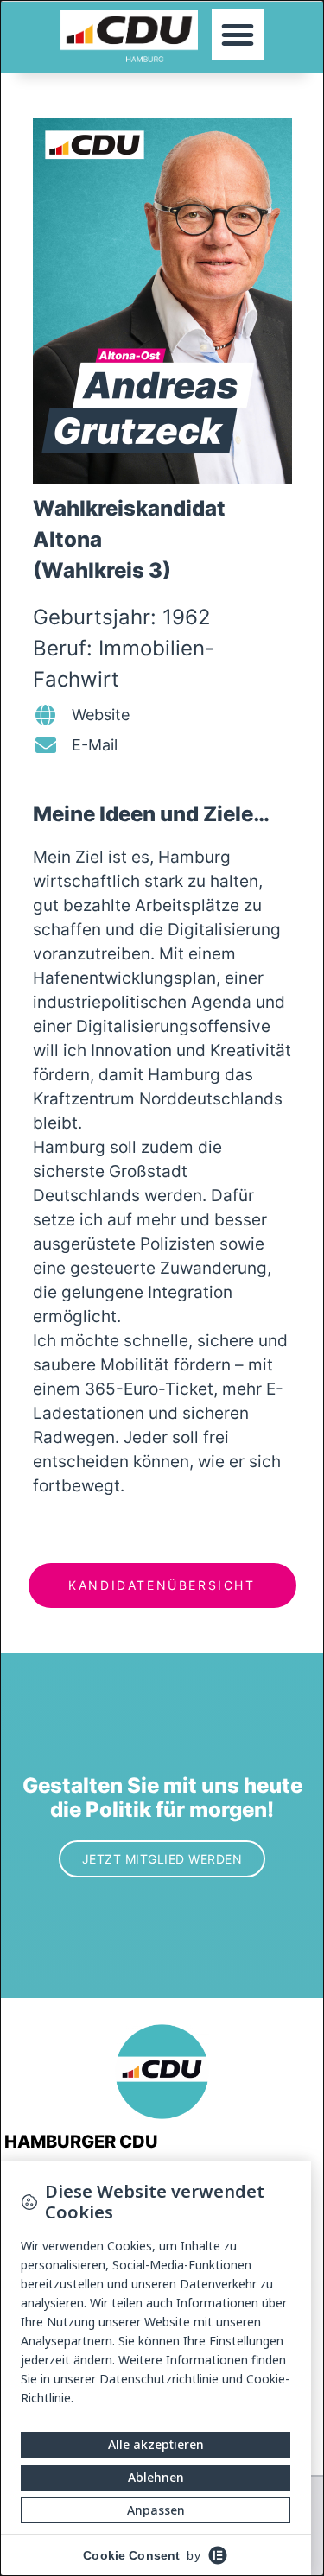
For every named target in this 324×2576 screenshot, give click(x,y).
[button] (238, 35)
